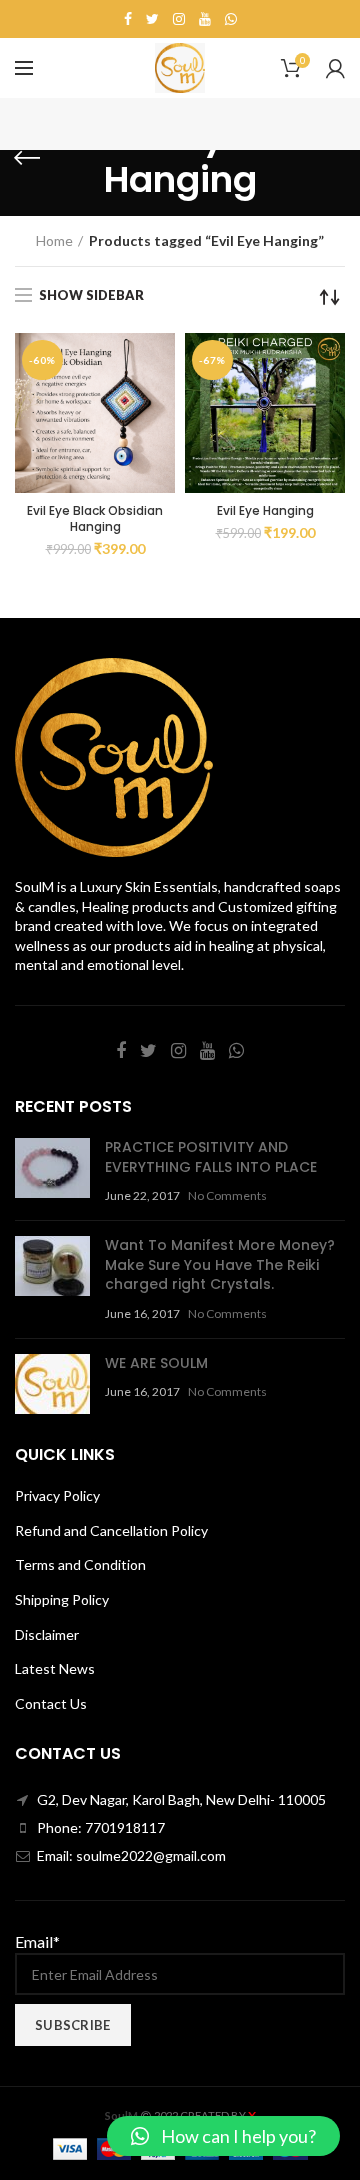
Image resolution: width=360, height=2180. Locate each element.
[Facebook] (128, 19)
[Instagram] (179, 19)
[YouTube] (205, 19)
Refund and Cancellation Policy (111, 1530)
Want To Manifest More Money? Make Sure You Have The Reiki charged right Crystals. (220, 1264)
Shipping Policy (62, 1599)
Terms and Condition (80, 1564)
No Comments (227, 1195)
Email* (37, 1941)
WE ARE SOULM (156, 1363)
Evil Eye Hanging (265, 511)
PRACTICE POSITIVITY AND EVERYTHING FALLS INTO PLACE (211, 1157)
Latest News (55, 1668)
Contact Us (51, 1703)
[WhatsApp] (231, 19)
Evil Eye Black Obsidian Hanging (95, 518)
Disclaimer (47, 1634)
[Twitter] (152, 19)
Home (54, 240)
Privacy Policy (57, 1495)
